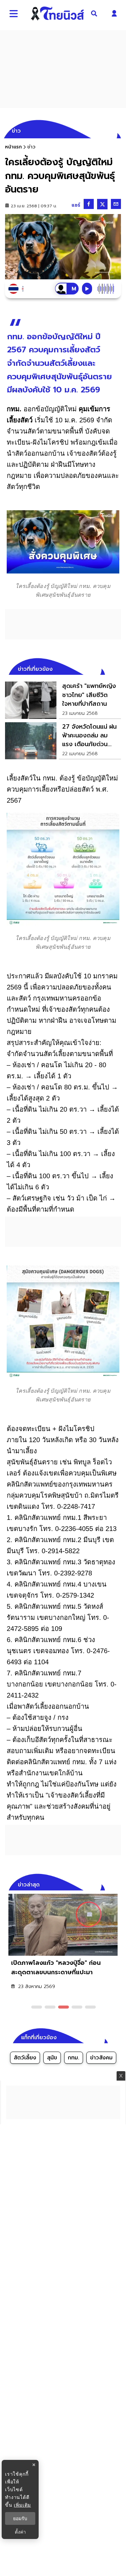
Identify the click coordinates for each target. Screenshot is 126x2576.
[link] (63, 700)
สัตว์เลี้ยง (25, 2058)
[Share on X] (102, 204)
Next (118, 1884)
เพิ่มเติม (22, 2505)
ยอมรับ (20, 2518)
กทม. (74, 2058)
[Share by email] (116, 204)
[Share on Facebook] (89, 204)
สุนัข (52, 2058)
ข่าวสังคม (101, 2058)
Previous (106, 1884)
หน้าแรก (13, 147)
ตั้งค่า (20, 2532)
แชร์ (76, 205)
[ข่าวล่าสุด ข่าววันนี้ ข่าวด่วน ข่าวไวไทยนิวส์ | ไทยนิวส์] (57, 13)
